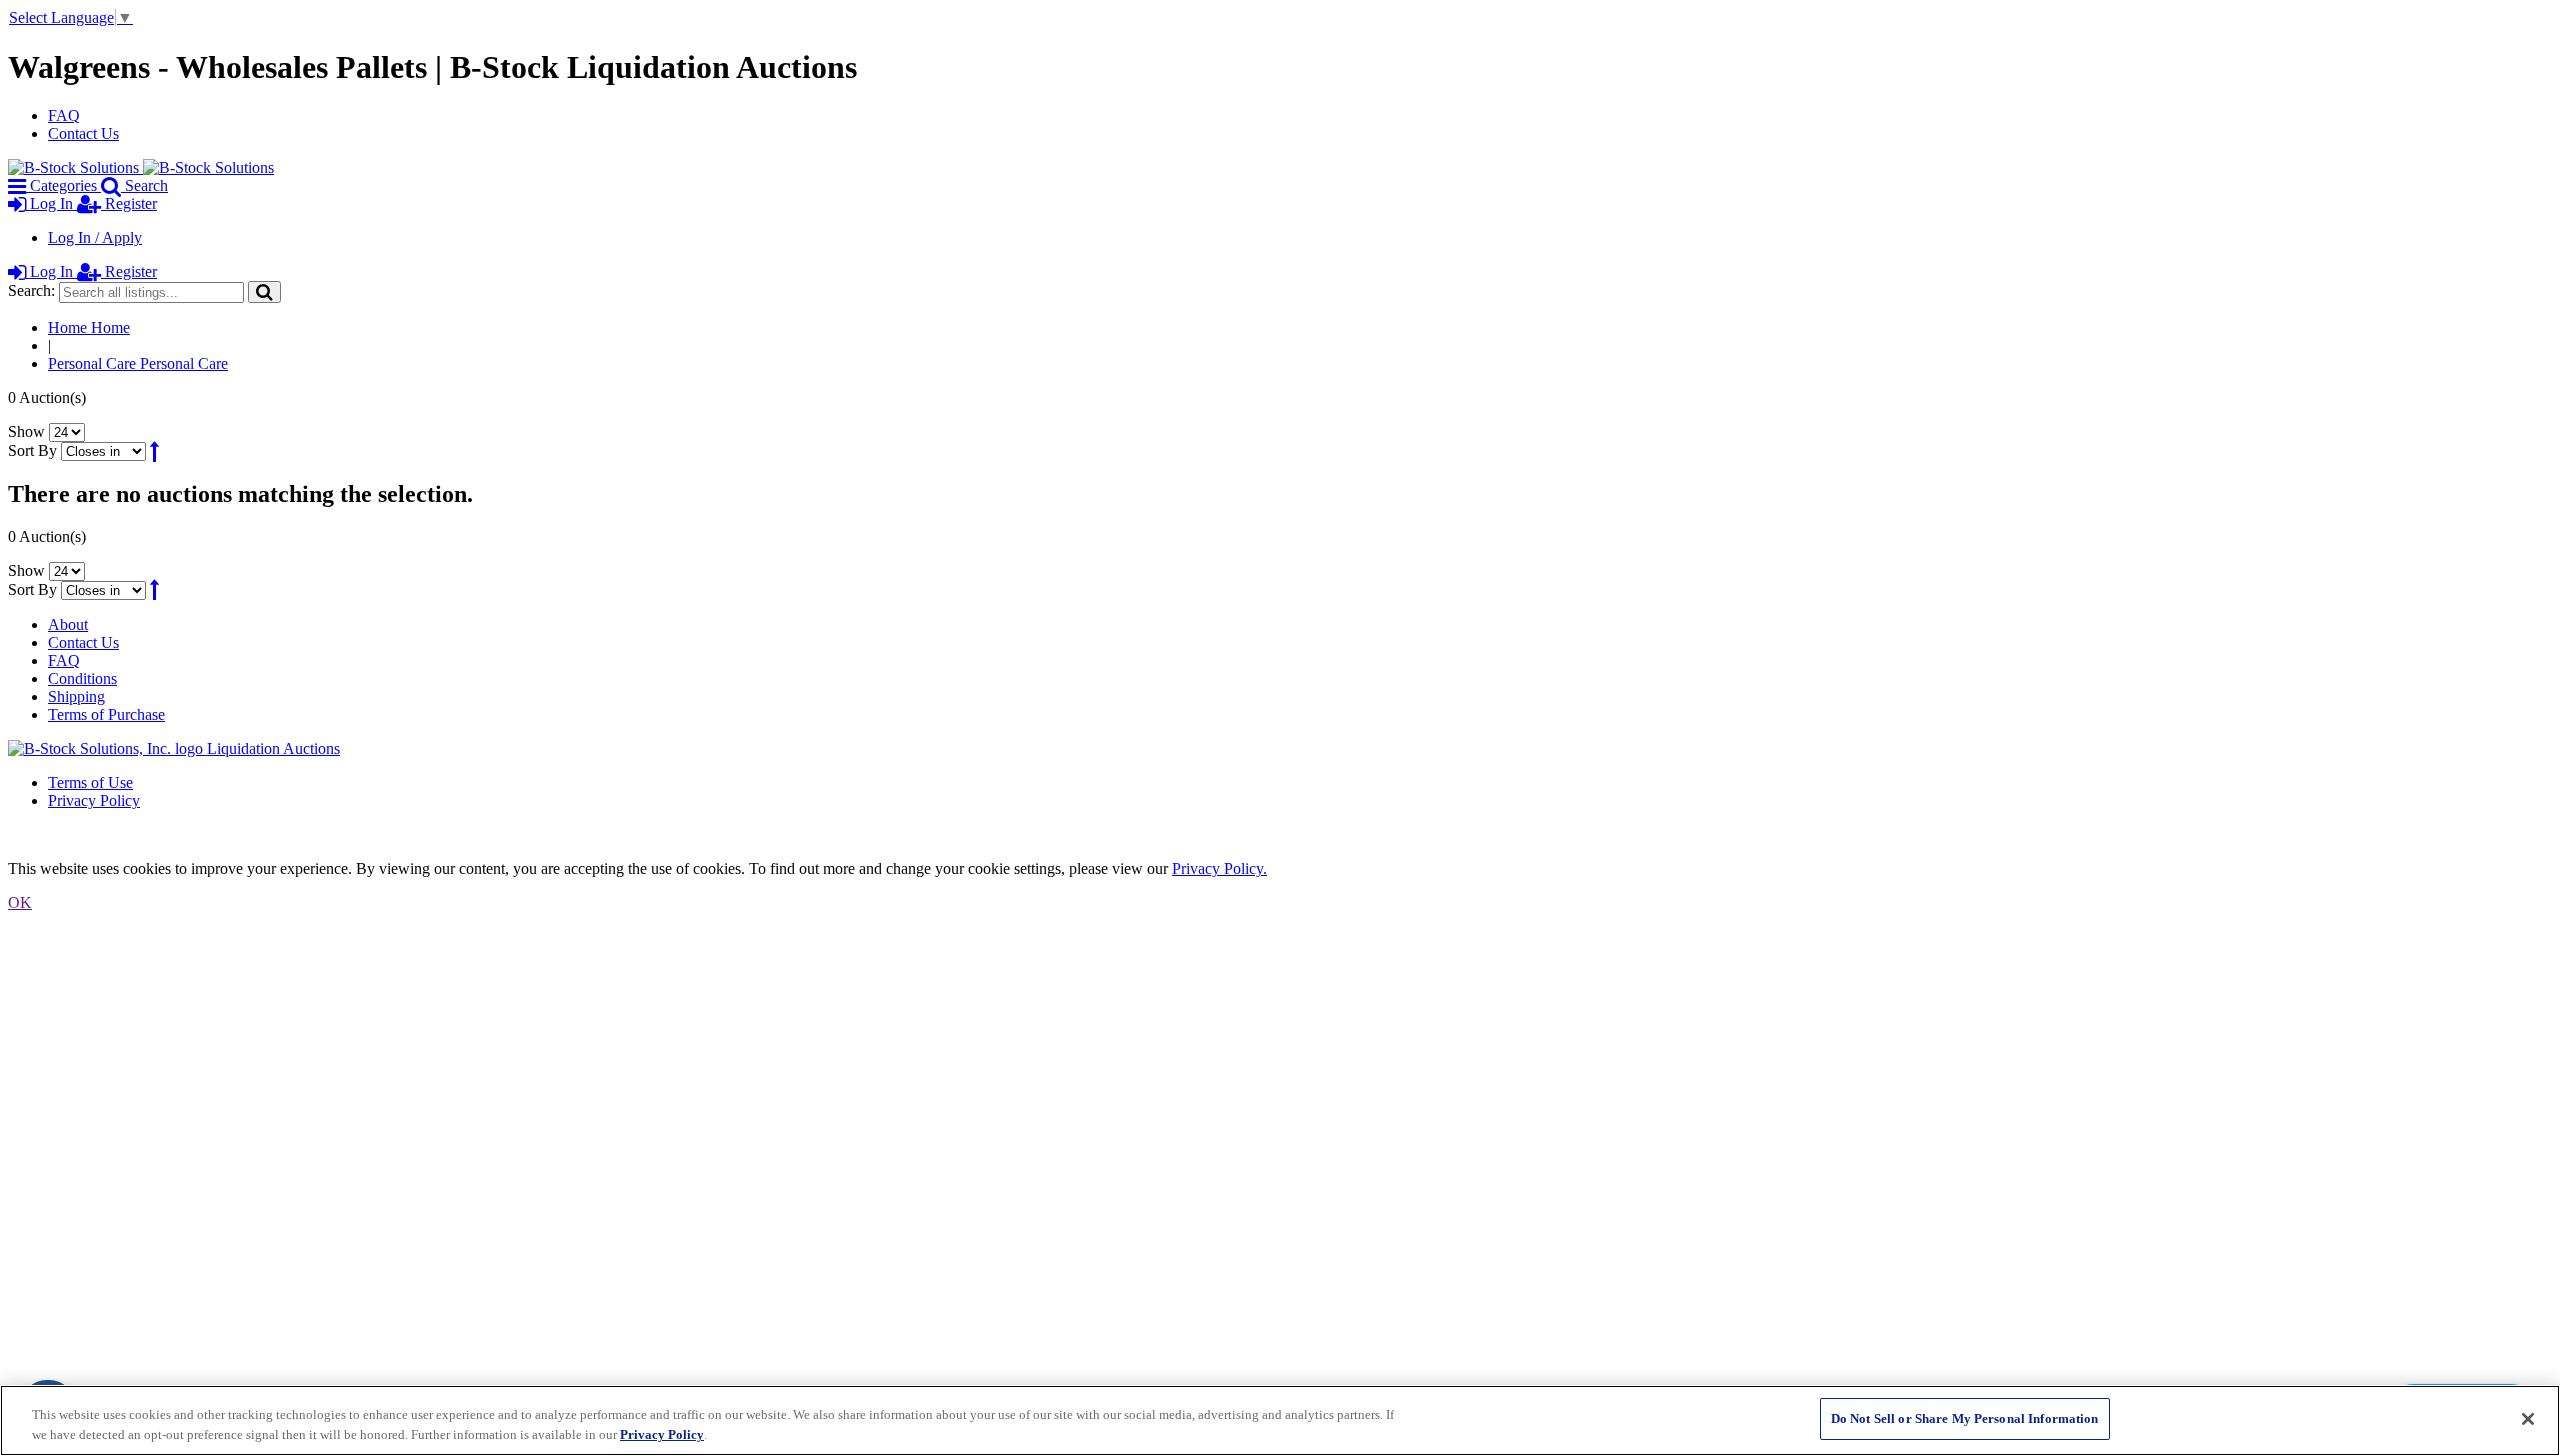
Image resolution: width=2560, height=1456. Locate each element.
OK (20, 902)
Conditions (82, 678)
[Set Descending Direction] (154, 450)
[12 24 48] (67, 431)
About (68, 624)
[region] (1280, 1420)
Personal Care (138, 363)
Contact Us (83, 133)
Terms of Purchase (106, 714)
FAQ (64, 115)
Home (89, 327)
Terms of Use (90, 782)
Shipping (76, 696)
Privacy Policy (94, 800)
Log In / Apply (95, 237)
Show (26, 431)
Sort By (32, 450)
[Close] (2528, 1419)
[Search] (264, 291)
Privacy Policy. (1219, 868)
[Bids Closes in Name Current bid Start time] (105, 450)
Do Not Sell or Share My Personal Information (1965, 1418)
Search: (31, 290)
